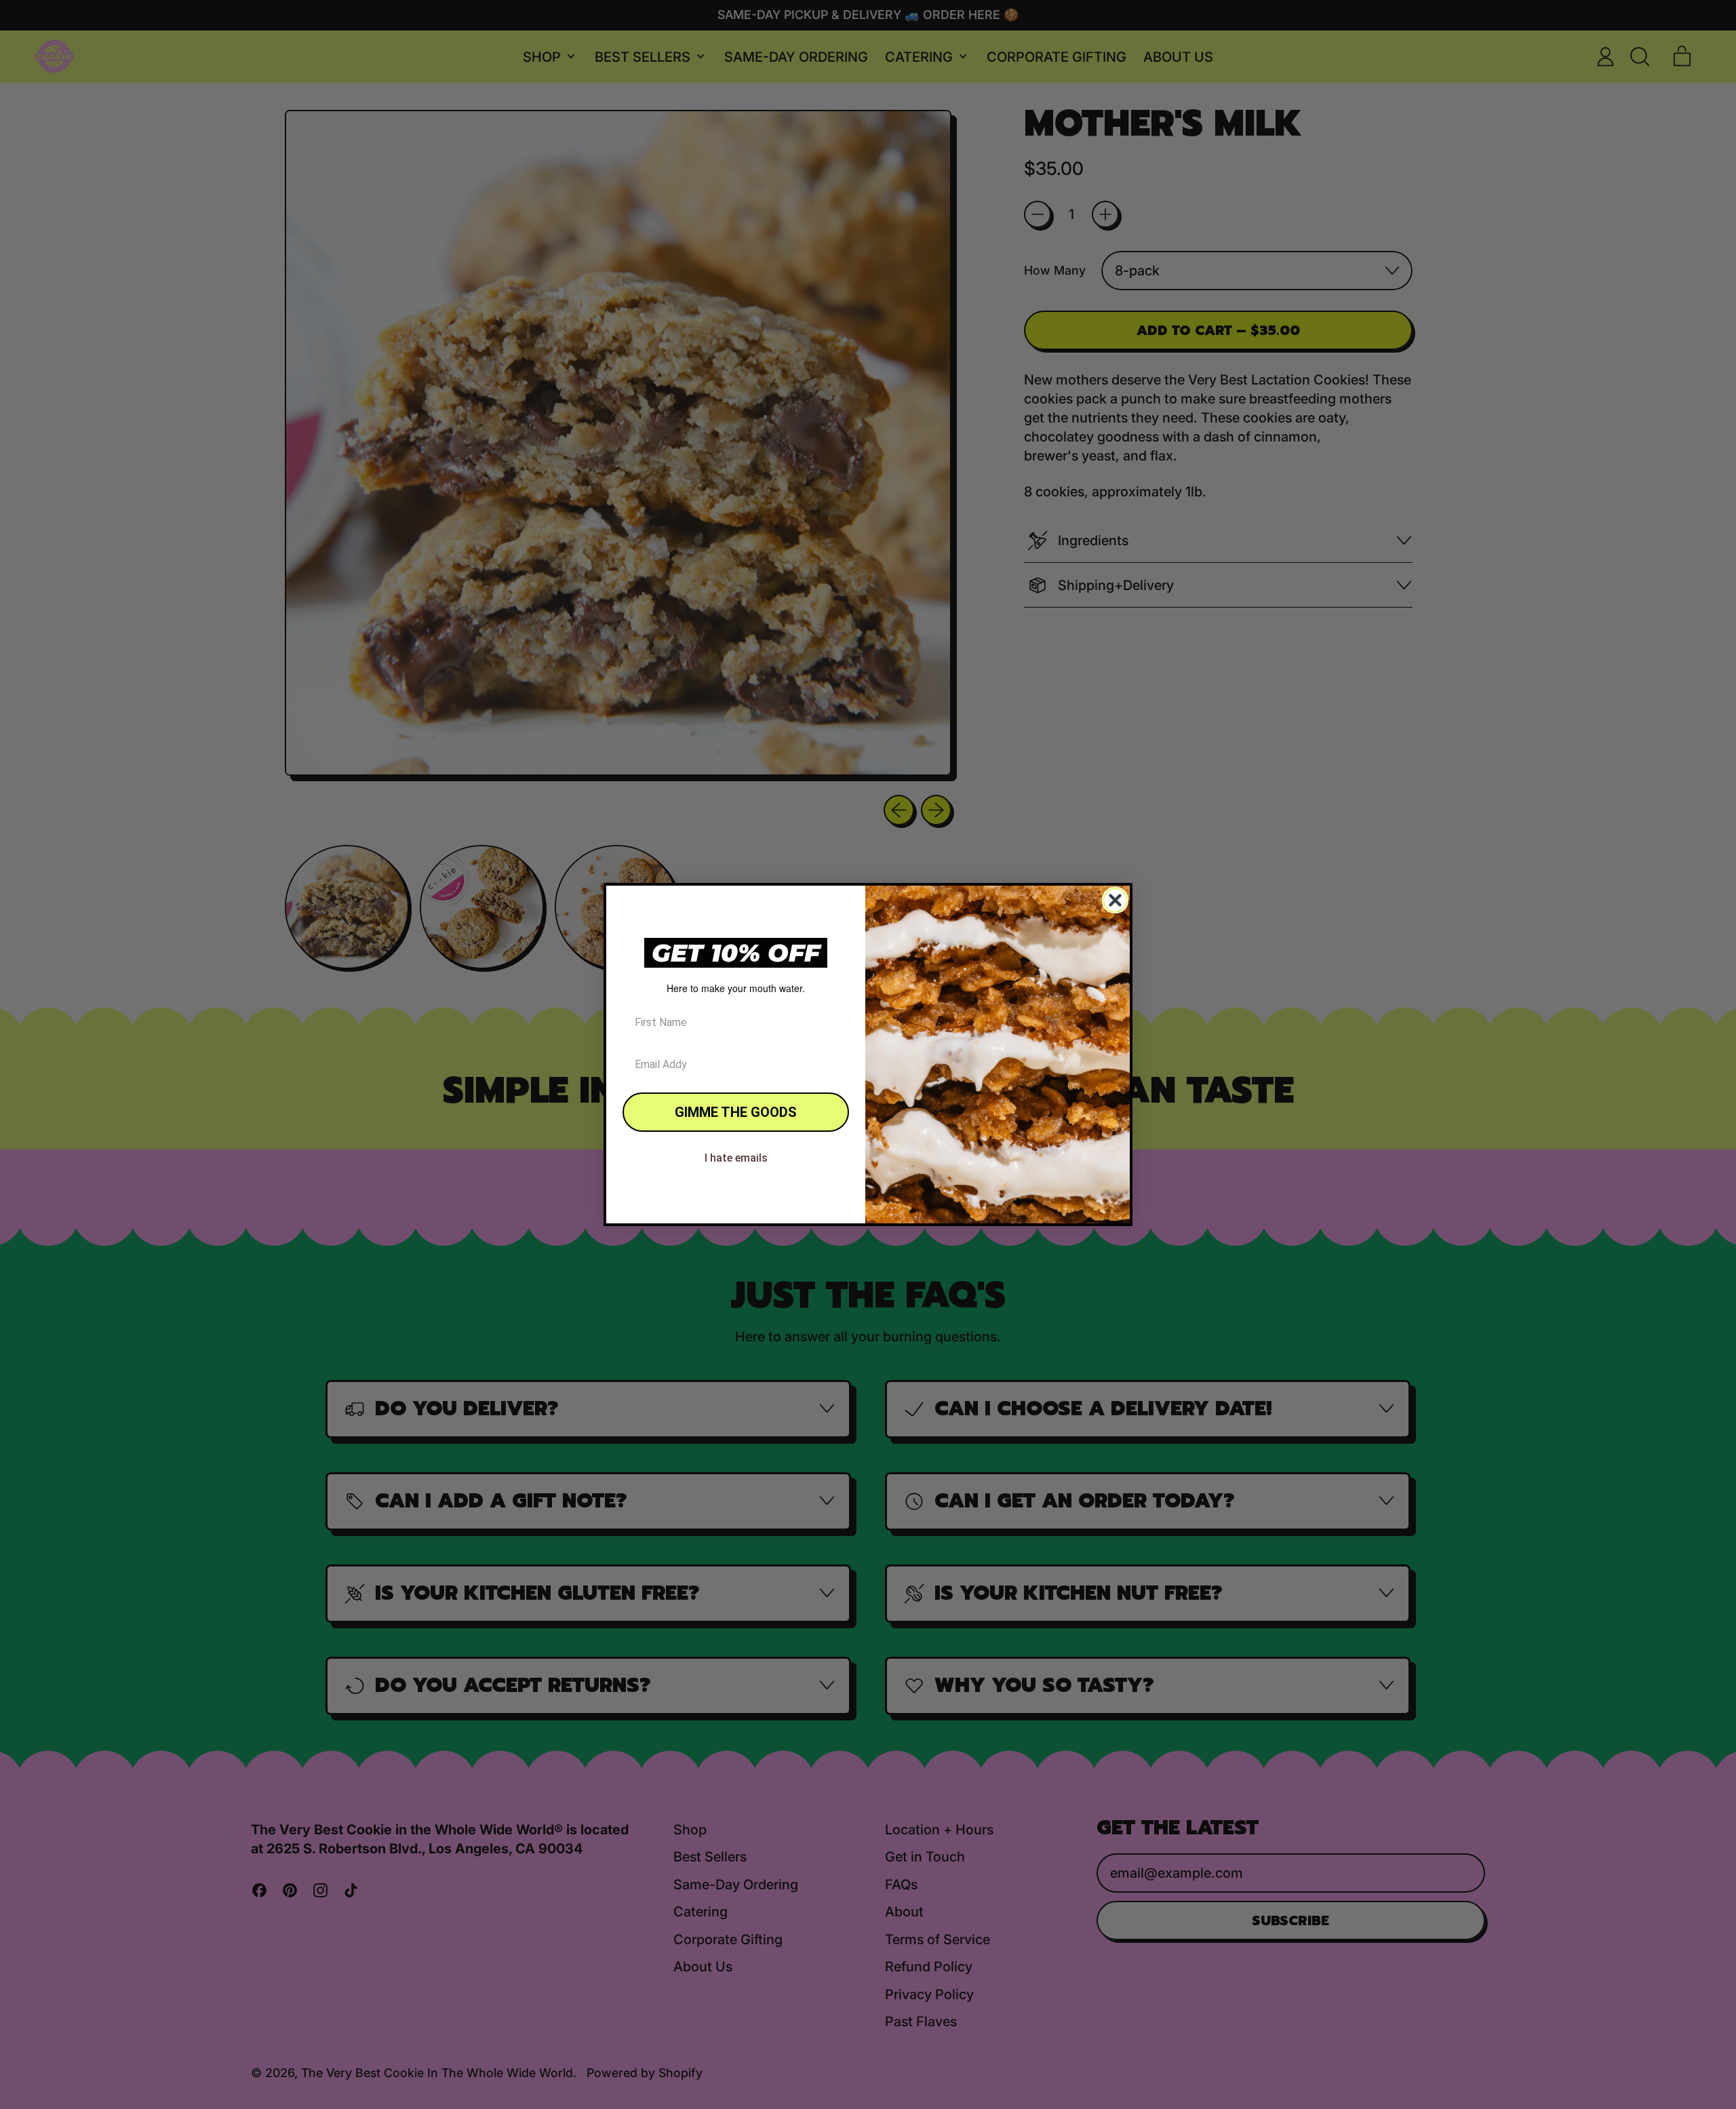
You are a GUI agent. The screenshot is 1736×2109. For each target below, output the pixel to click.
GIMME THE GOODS (736, 1112)
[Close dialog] (1115, 900)
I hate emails (736, 1158)
